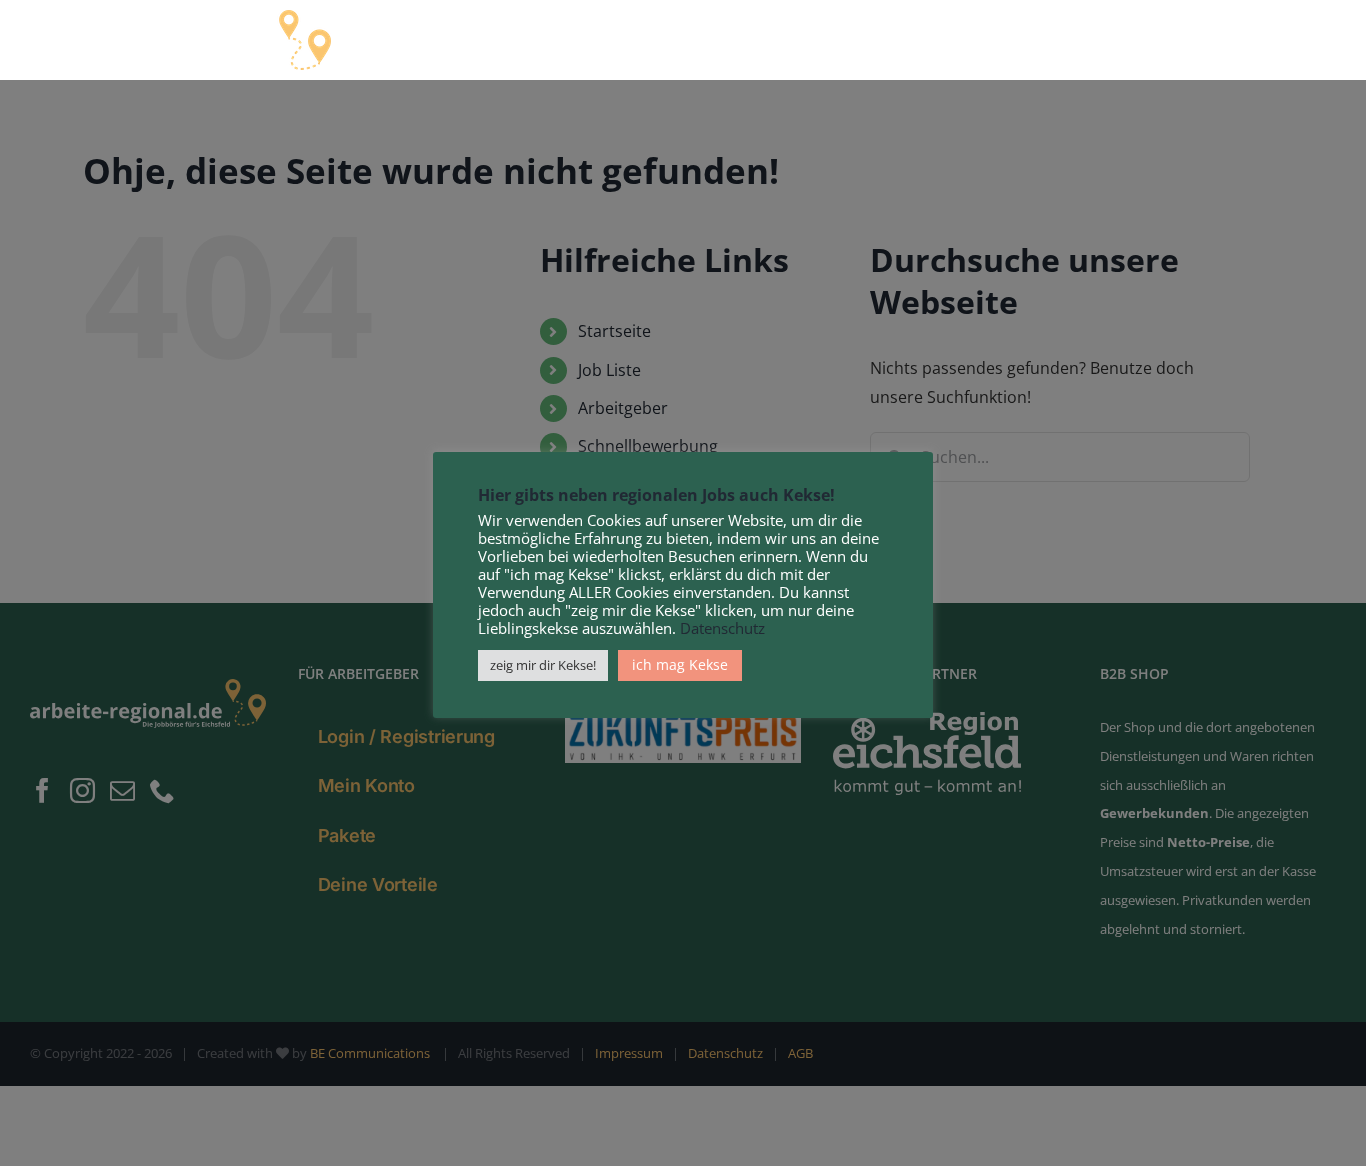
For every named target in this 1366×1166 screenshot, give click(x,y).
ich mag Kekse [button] (680, 664)
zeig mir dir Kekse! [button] (543, 665)
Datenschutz (722, 628)
